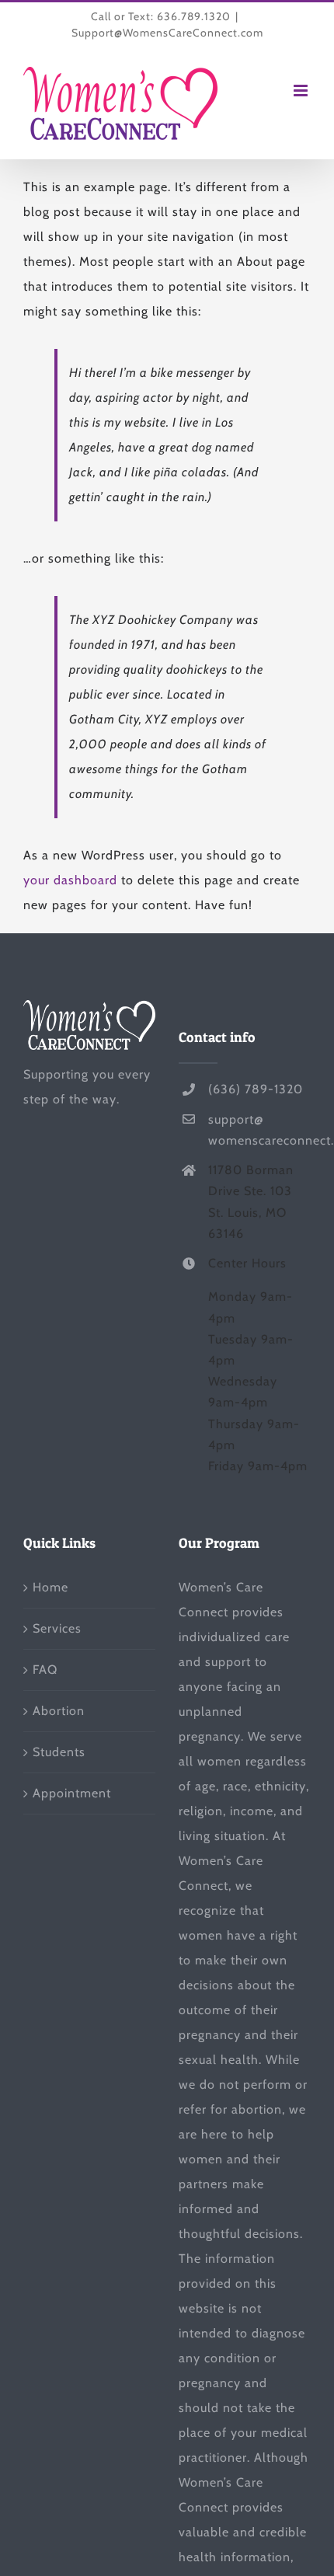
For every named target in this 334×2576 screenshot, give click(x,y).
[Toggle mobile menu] (302, 91)
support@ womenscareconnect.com (259, 1130)
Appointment (72, 1793)
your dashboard (70, 880)
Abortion (59, 1711)
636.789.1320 (194, 16)
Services (57, 1628)
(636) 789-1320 (256, 1089)
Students (59, 1752)
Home (50, 1587)
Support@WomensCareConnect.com (167, 33)
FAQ (45, 1670)
